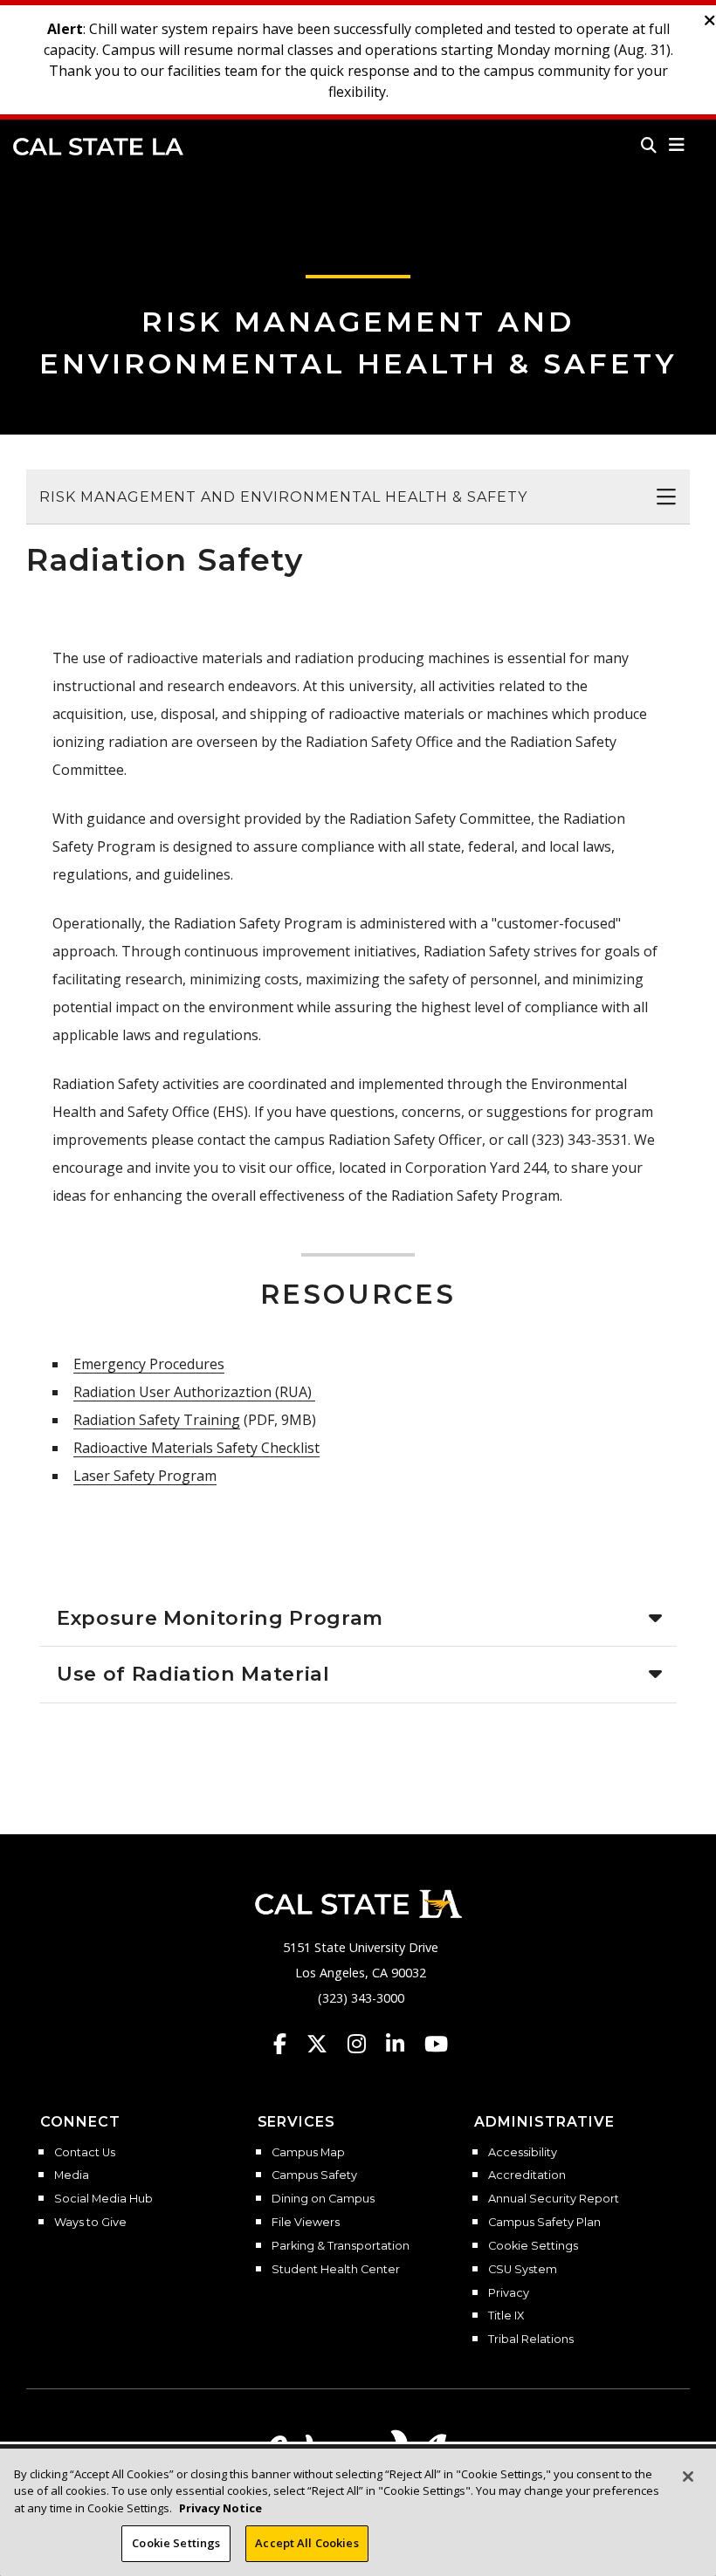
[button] (677, 145)
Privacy (509, 2293)
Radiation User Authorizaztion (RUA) (194, 1392)
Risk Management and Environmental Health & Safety (283, 497)
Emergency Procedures (149, 1364)
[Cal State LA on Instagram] (365, 2044)
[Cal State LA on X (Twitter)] (325, 2044)
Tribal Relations (531, 2340)
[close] (710, 21)
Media (72, 2175)
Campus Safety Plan (544, 2223)
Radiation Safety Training (157, 1420)
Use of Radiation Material (193, 1674)
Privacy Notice (220, 2508)
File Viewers (306, 2223)
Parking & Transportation (341, 2246)
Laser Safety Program (145, 1476)
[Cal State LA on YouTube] (436, 2044)
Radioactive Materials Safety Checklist (196, 1448)
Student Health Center (336, 2270)
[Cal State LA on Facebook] (288, 2044)
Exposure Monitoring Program (220, 1618)
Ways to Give (90, 2223)
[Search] (649, 145)
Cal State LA (98, 147)
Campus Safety (314, 2175)
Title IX (506, 2316)
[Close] (688, 2477)
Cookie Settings (533, 2246)
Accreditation (527, 2175)
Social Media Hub (103, 2199)
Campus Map (308, 2153)
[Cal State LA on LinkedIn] (403, 2044)
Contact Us (85, 2153)
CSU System (523, 2270)
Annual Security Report (554, 2199)
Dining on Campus (323, 2199)
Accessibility (523, 2153)
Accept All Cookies (306, 2543)
